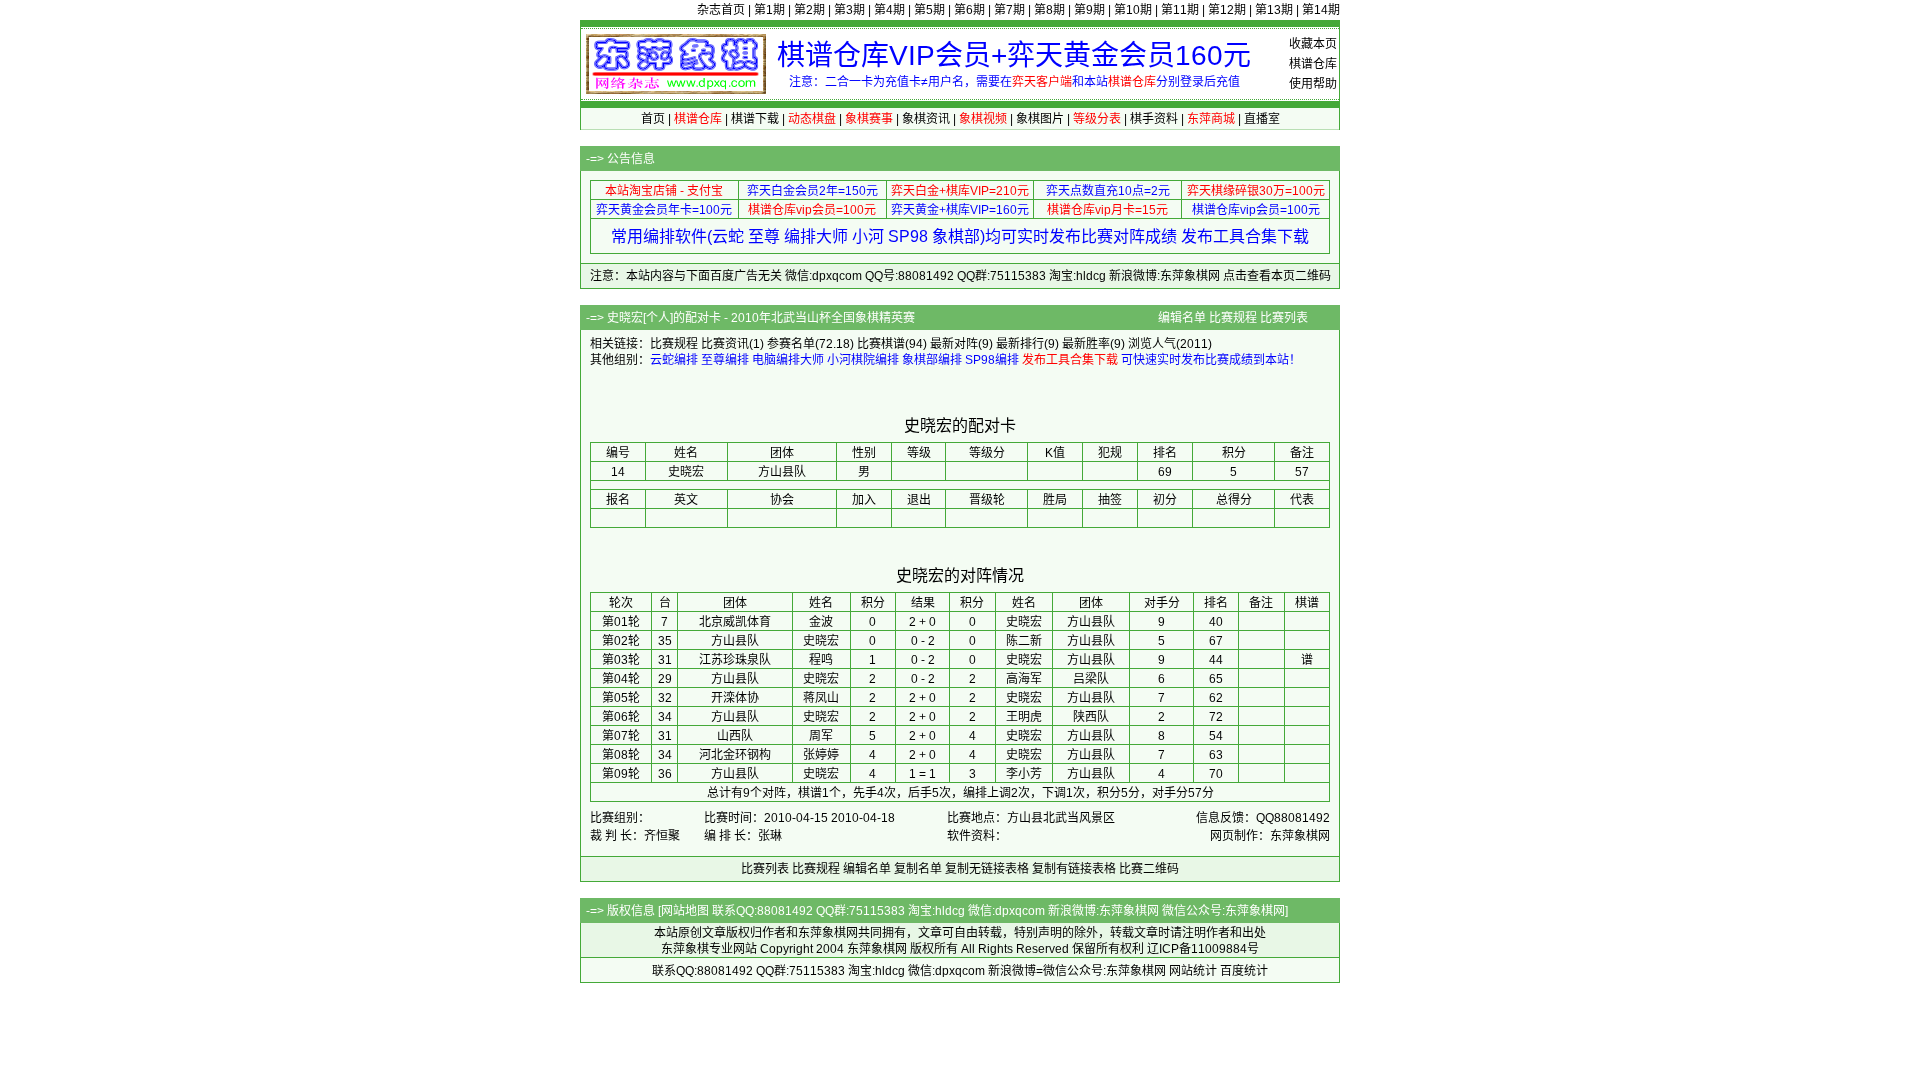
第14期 (1321, 10)
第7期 (1009, 10)
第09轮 (621, 774)
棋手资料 (1154, 119)
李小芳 (1024, 774)
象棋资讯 (926, 119)
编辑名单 (1182, 318)
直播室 (1262, 119)
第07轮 (621, 736)
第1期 (769, 10)
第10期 (1133, 10)
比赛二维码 (1149, 869)
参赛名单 (791, 344)
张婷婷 (821, 755)
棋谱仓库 (1313, 64)
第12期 (1227, 10)
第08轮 (621, 755)
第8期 (1049, 10)
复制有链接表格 (1074, 869)
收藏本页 (1313, 44)
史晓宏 (1024, 622)
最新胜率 (1086, 344)
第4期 (889, 10)
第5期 (929, 10)
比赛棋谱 (881, 344)
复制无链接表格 (987, 869)
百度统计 (1244, 971)
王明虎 (1024, 717)
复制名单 (918, 869)
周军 (821, 736)
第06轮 (621, 717)
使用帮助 (1313, 84)
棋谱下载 (755, 119)
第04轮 (621, 679)
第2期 (809, 10)
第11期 (1180, 10)
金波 (821, 622)
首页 (653, 119)
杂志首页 (721, 10)
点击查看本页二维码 (1277, 276)
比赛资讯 (725, 344)
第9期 (1089, 10)
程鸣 (821, 660)
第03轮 (621, 660)
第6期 (969, 10)
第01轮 (621, 622)
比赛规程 (1233, 318)
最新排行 (1020, 344)
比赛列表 (1284, 318)
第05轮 (621, 698)
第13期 (1274, 10)
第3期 (849, 10)
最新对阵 (954, 344)
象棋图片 (1040, 119)
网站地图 (685, 911)
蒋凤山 (821, 698)
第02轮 (621, 641)
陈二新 (1024, 641)
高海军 (1024, 679)
